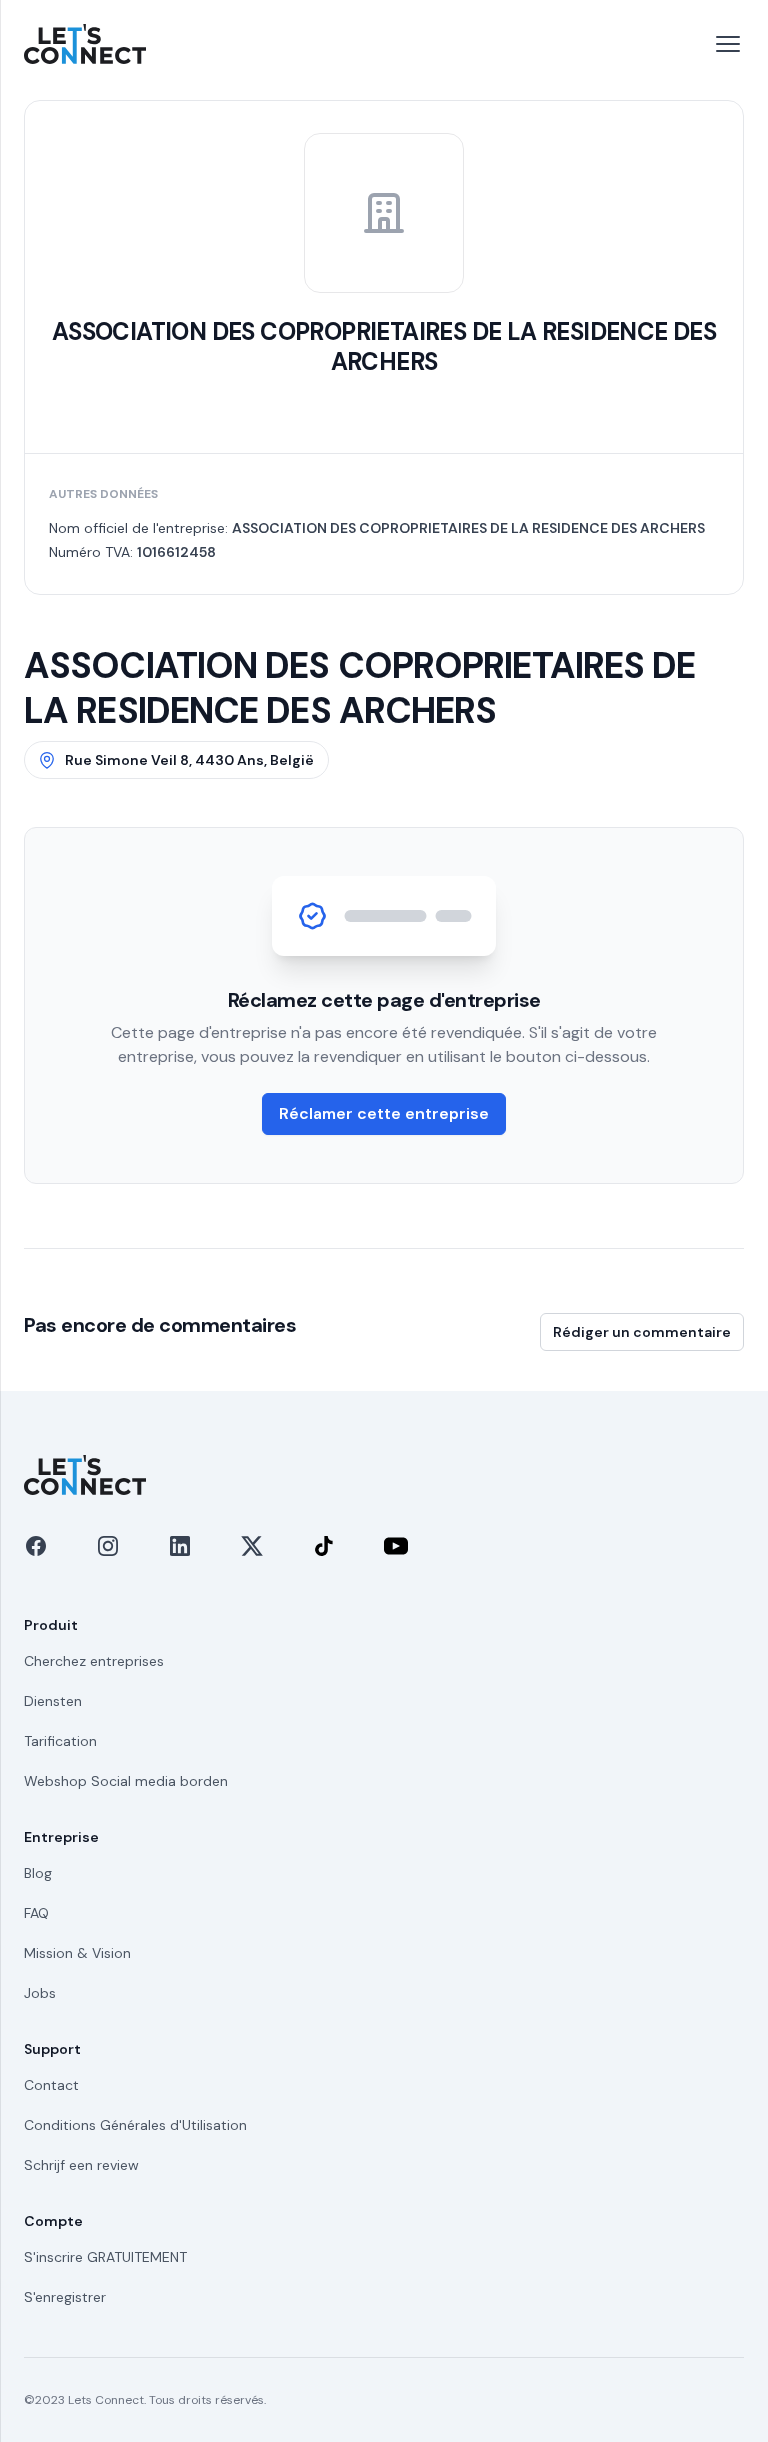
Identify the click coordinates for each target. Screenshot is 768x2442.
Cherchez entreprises (94, 1661)
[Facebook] (36, 1546)
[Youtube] (396, 1546)
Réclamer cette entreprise (384, 1113)
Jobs (40, 1993)
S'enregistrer (65, 2297)
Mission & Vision (77, 1953)
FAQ (36, 1913)
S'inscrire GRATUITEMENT (105, 2257)
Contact (51, 2085)
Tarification (60, 1741)
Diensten (53, 1701)
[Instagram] (108, 1546)
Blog (38, 1873)
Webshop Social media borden (126, 1781)
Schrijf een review (81, 2165)
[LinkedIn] (180, 1546)
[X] (252, 1546)
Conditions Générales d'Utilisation (135, 2125)
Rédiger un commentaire (642, 1332)
